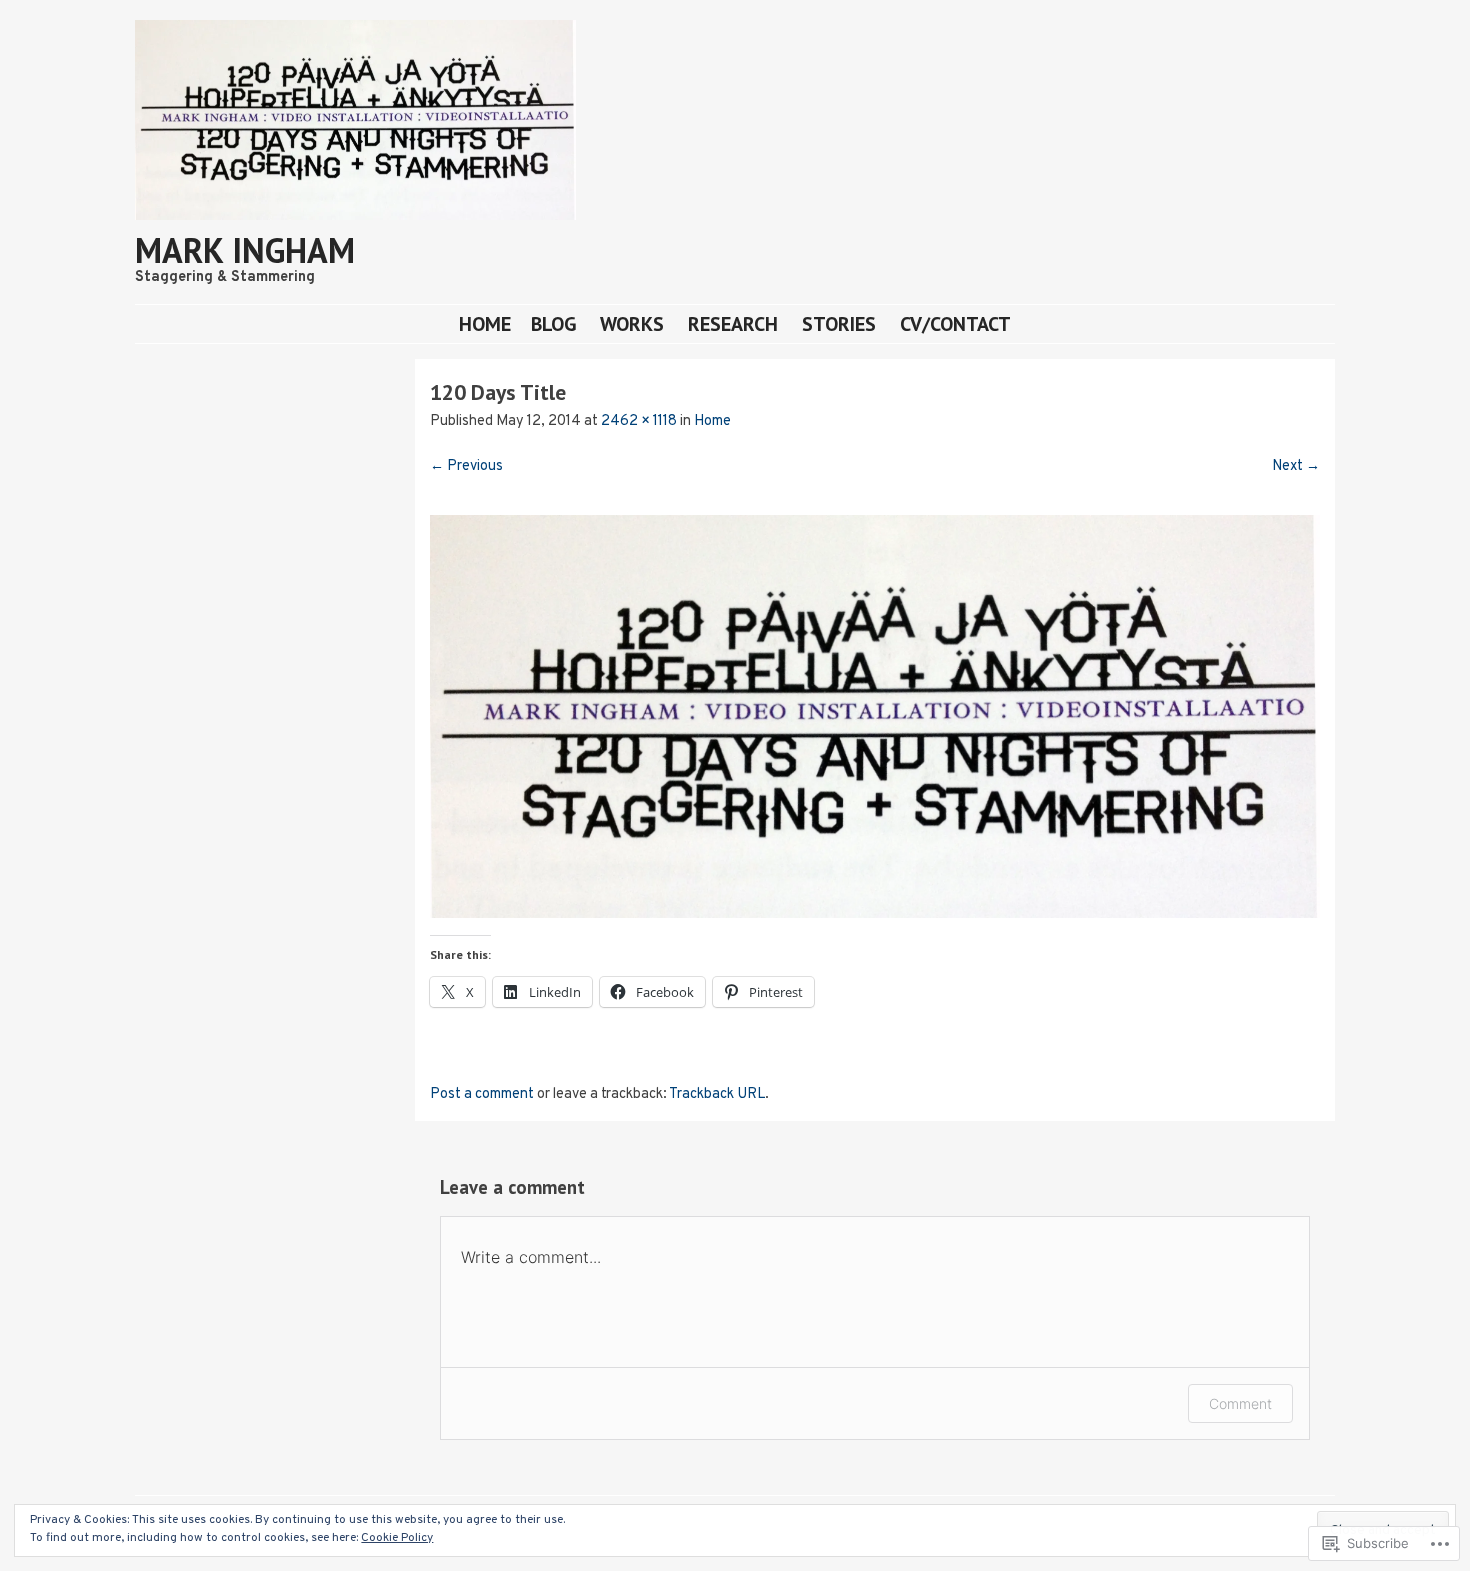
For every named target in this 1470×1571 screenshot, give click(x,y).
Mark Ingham (245, 250)
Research (733, 323)
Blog (553, 323)
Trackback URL (717, 1094)
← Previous (466, 466)
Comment (1240, 1403)
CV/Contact (955, 323)
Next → (1296, 466)
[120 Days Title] (875, 914)
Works (632, 323)
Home (485, 323)
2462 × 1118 (639, 421)
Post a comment (482, 1094)
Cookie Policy (397, 1538)
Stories (839, 323)
